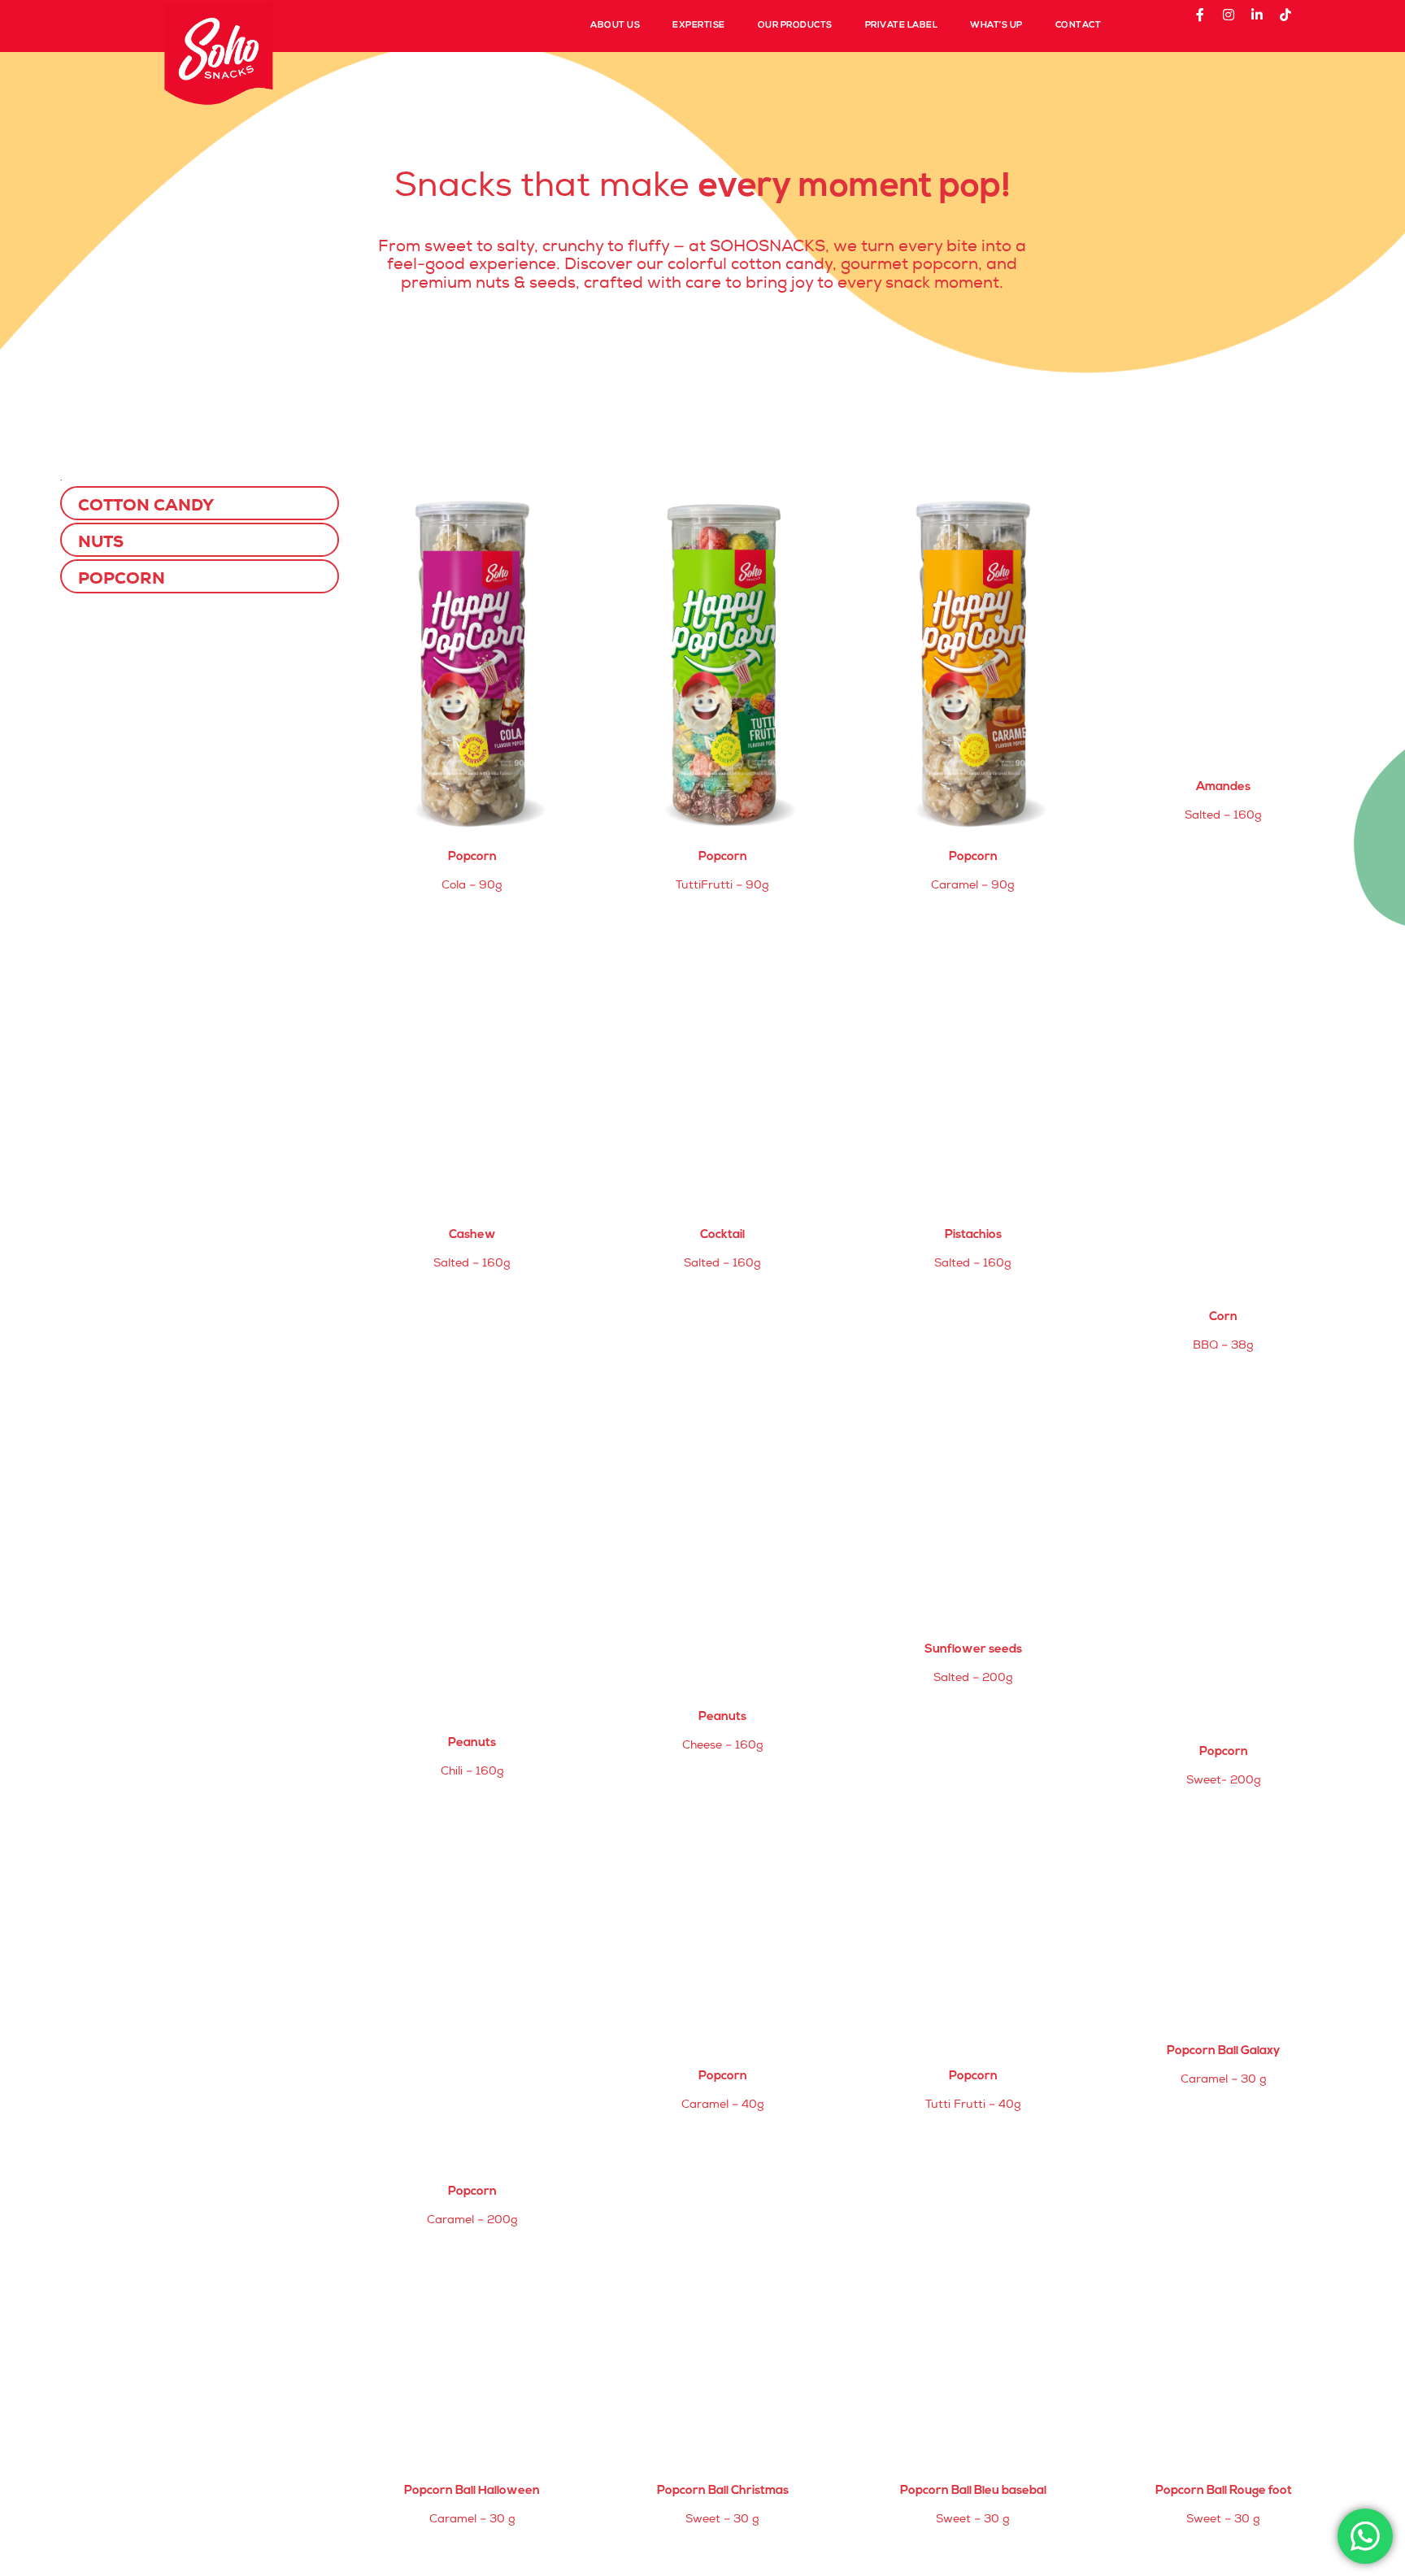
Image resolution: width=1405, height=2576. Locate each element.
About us (615, 26)
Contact (1079, 26)
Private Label (902, 26)
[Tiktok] (1292, 21)
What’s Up (996, 26)
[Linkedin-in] (1264, 21)
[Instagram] (1235, 21)
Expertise (699, 26)
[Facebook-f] (1207, 21)
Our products (795, 26)
